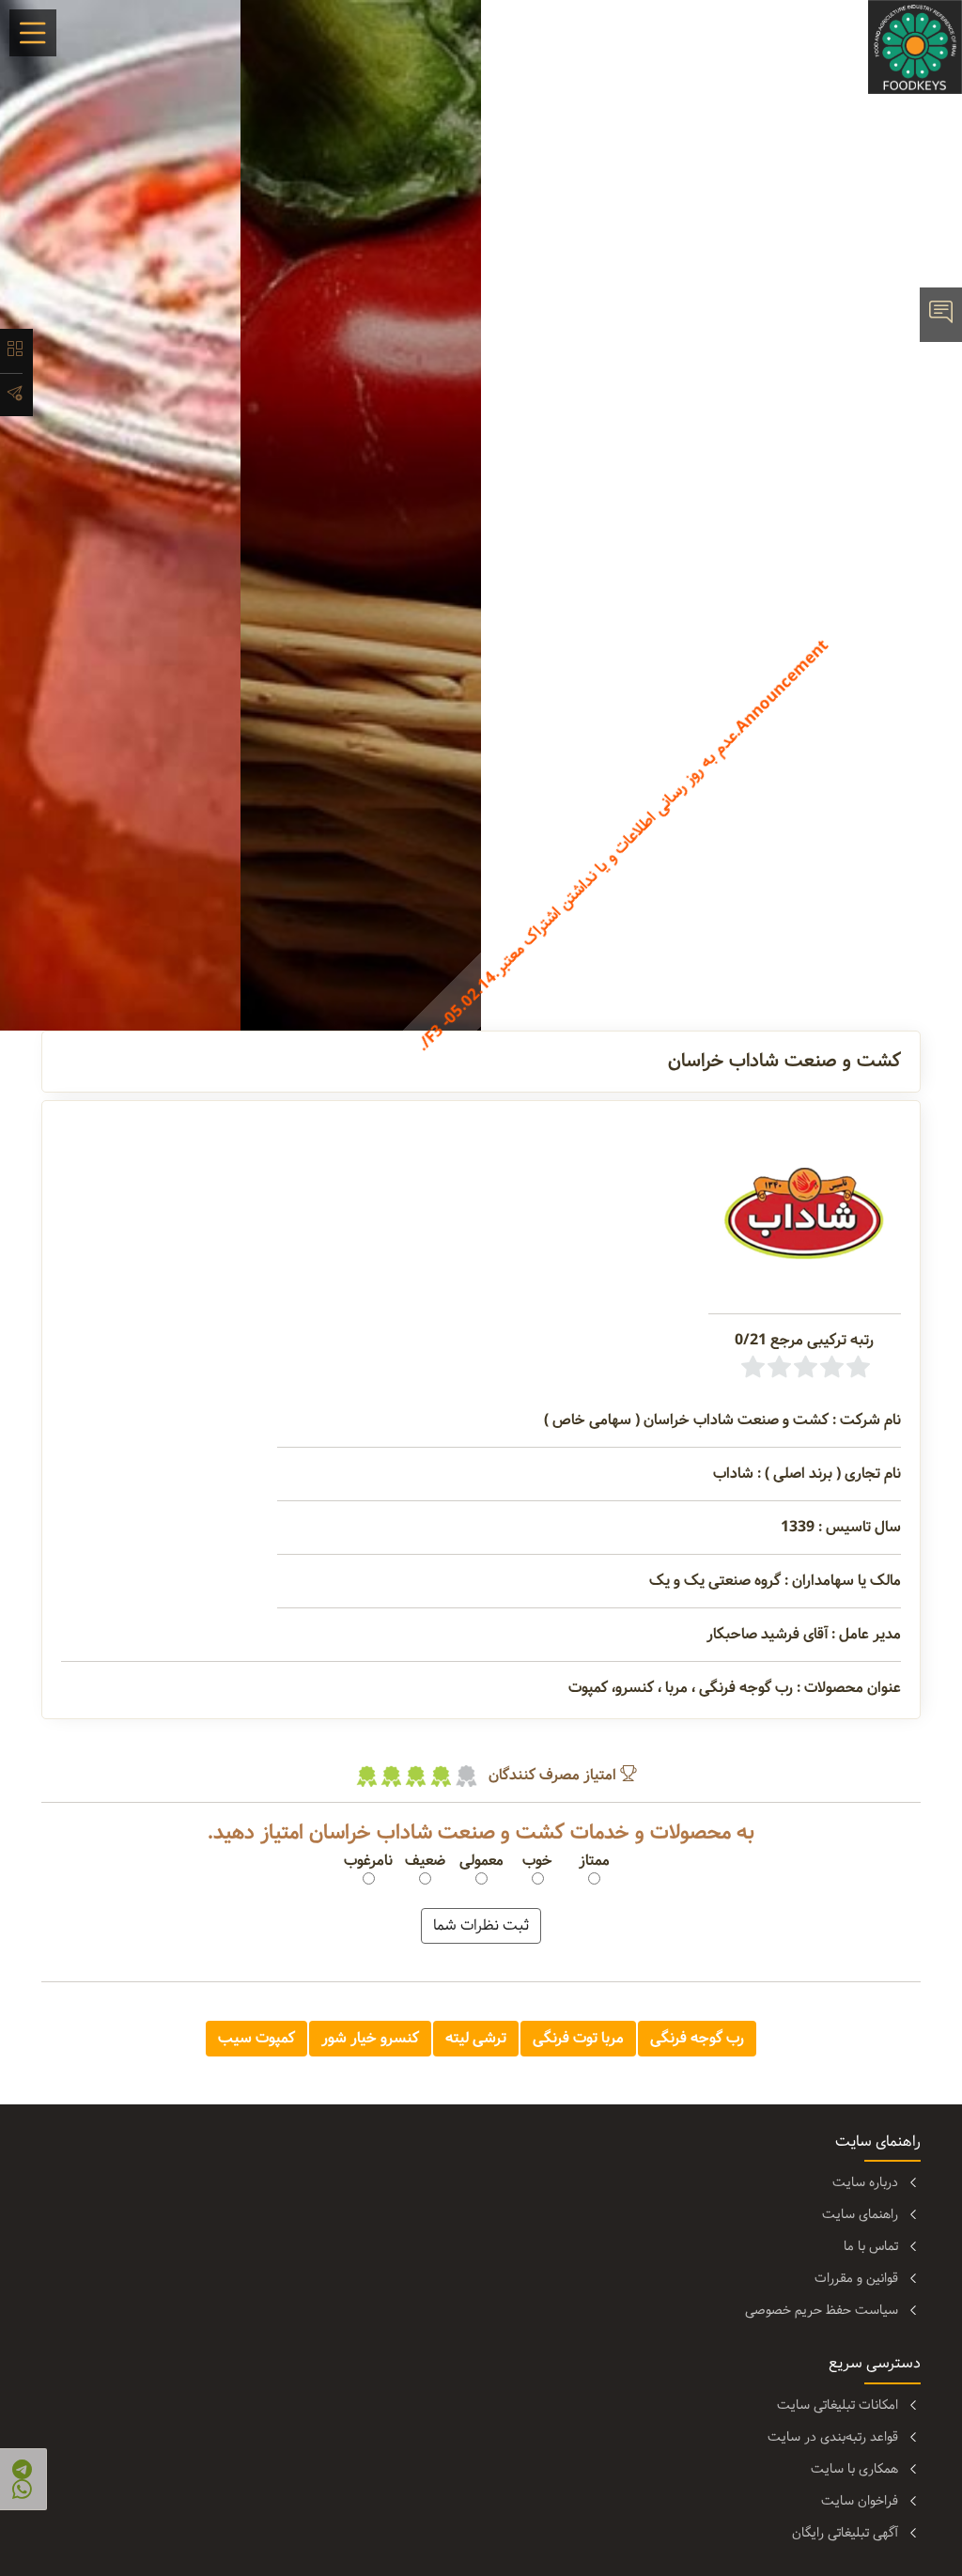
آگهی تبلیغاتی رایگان (845, 2533)
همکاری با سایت (854, 2469)
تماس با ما (871, 2246)
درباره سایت (865, 2182)
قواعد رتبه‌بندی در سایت (833, 2437)
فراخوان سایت (860, 2501)
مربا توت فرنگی (578, 2038)
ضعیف (425, 1861)
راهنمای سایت (860, 2214)
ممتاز (594, 1861)
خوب (537, 1861)
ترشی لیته (476, 2038)
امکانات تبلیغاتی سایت (838, 2405)
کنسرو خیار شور (370, 2038)
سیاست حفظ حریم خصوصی (822, 2310)
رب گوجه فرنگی (697, 2038)
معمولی (481, 1861)
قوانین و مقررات (856, 2278)
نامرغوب (368, 1861)
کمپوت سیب (256, 2038)
